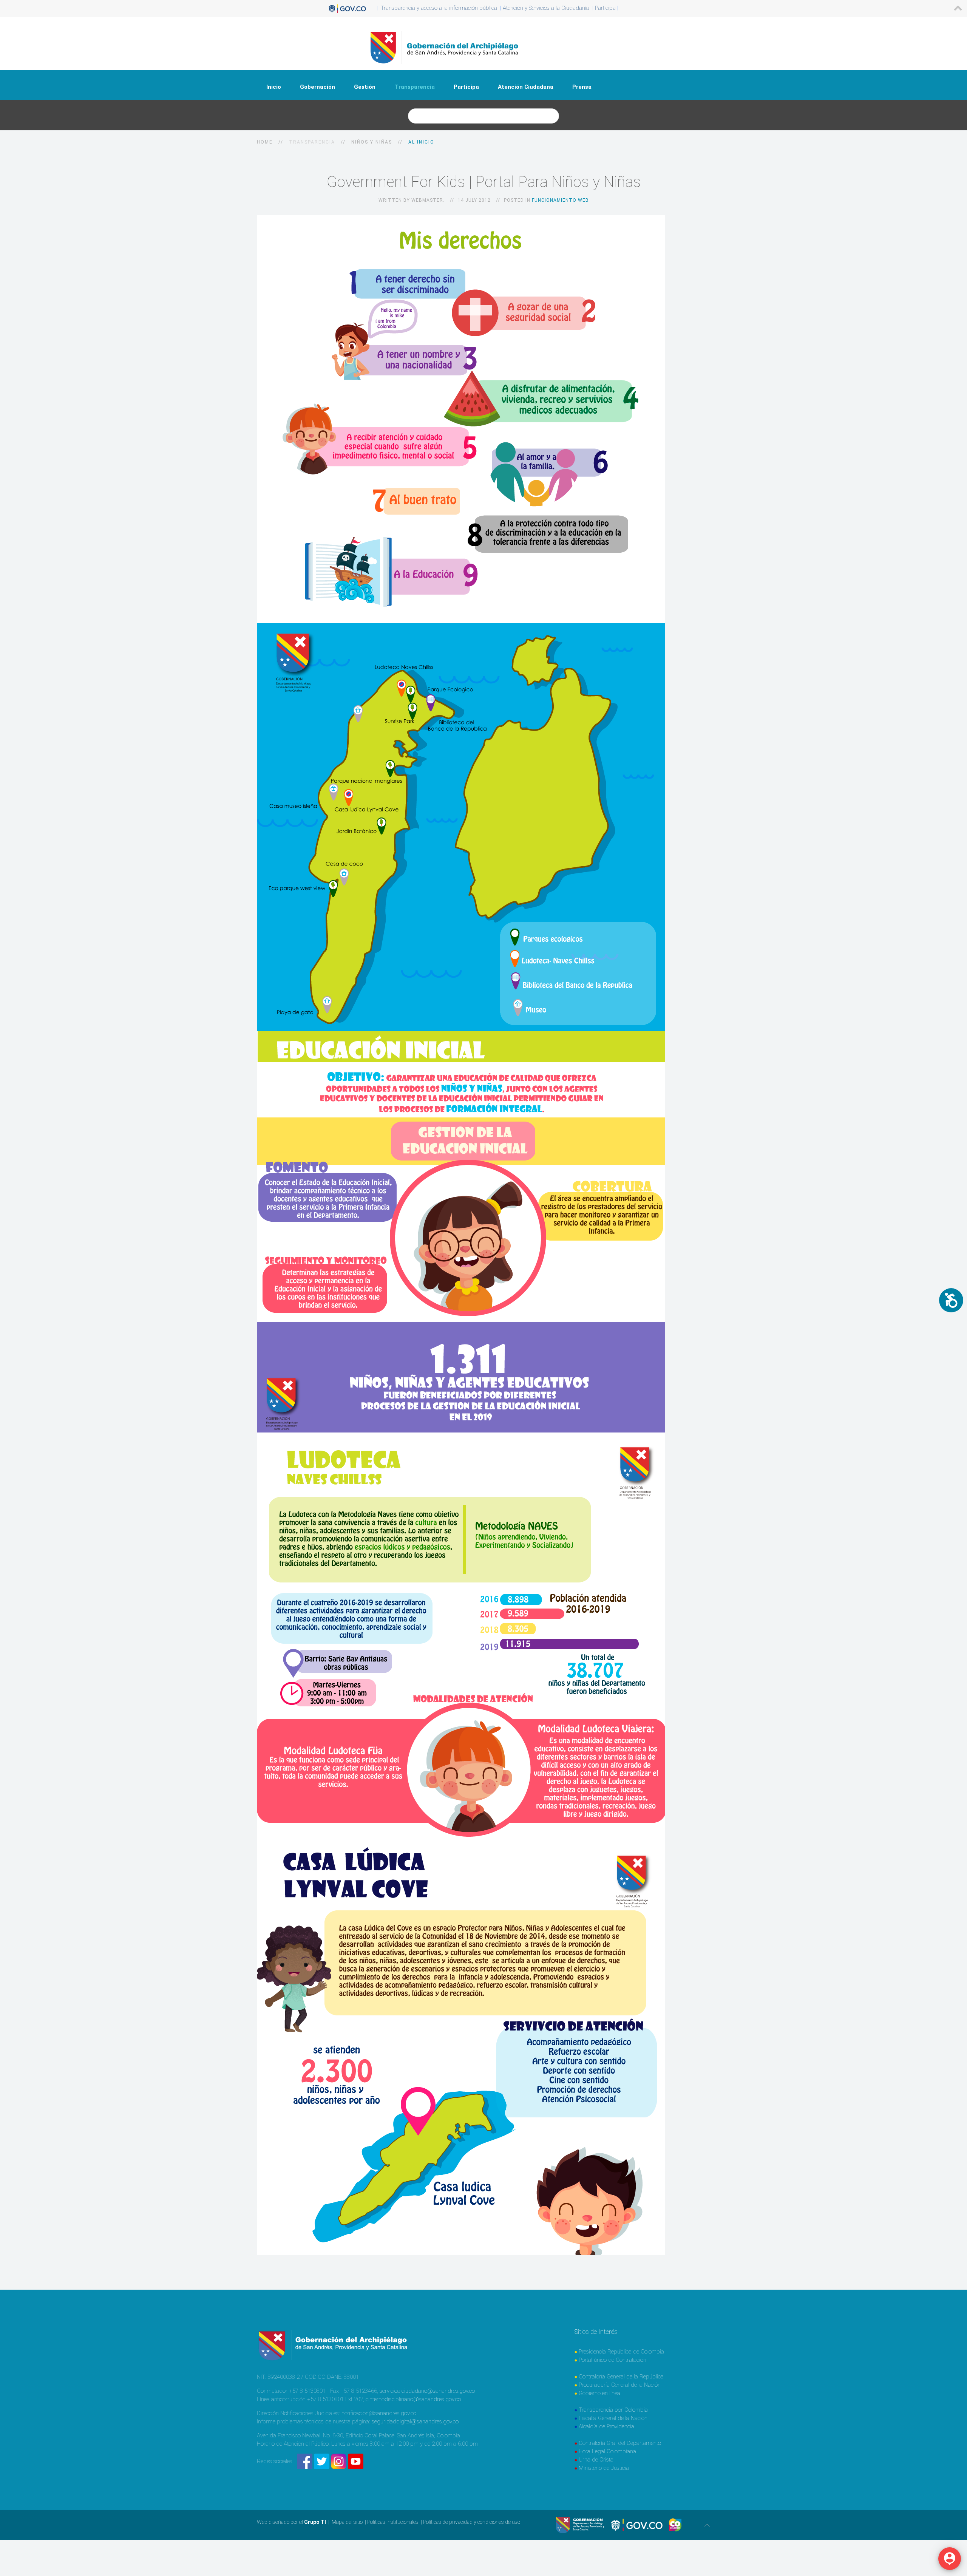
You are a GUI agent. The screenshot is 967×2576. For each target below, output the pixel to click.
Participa (466, 87)
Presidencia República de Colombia (621, 2352)
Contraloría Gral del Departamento (620, 2443)
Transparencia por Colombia (613, 2410)
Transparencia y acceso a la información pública (439, 8)
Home (265, 142)
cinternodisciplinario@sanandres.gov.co (413, 2399)
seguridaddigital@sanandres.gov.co (415, 2421)
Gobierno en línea (599, 2393)
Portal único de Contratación (612, 2360)
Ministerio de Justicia (604, 2468)
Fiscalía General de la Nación (613, 2418)
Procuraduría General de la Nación (620, 2385)
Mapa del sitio (347, 2522)
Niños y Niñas (372, 142)
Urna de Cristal (597, 2460)
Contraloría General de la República (621, 2377)
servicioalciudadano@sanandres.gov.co (427, 2391)
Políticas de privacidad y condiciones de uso (472, 2522)
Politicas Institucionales (393, 2522)
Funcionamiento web (560, 200)
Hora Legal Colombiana (607, 2451)
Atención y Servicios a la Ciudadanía (546, 8)
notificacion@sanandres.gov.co (379, 2413)
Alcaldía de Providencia (606, 2426)
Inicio (274, 87)
